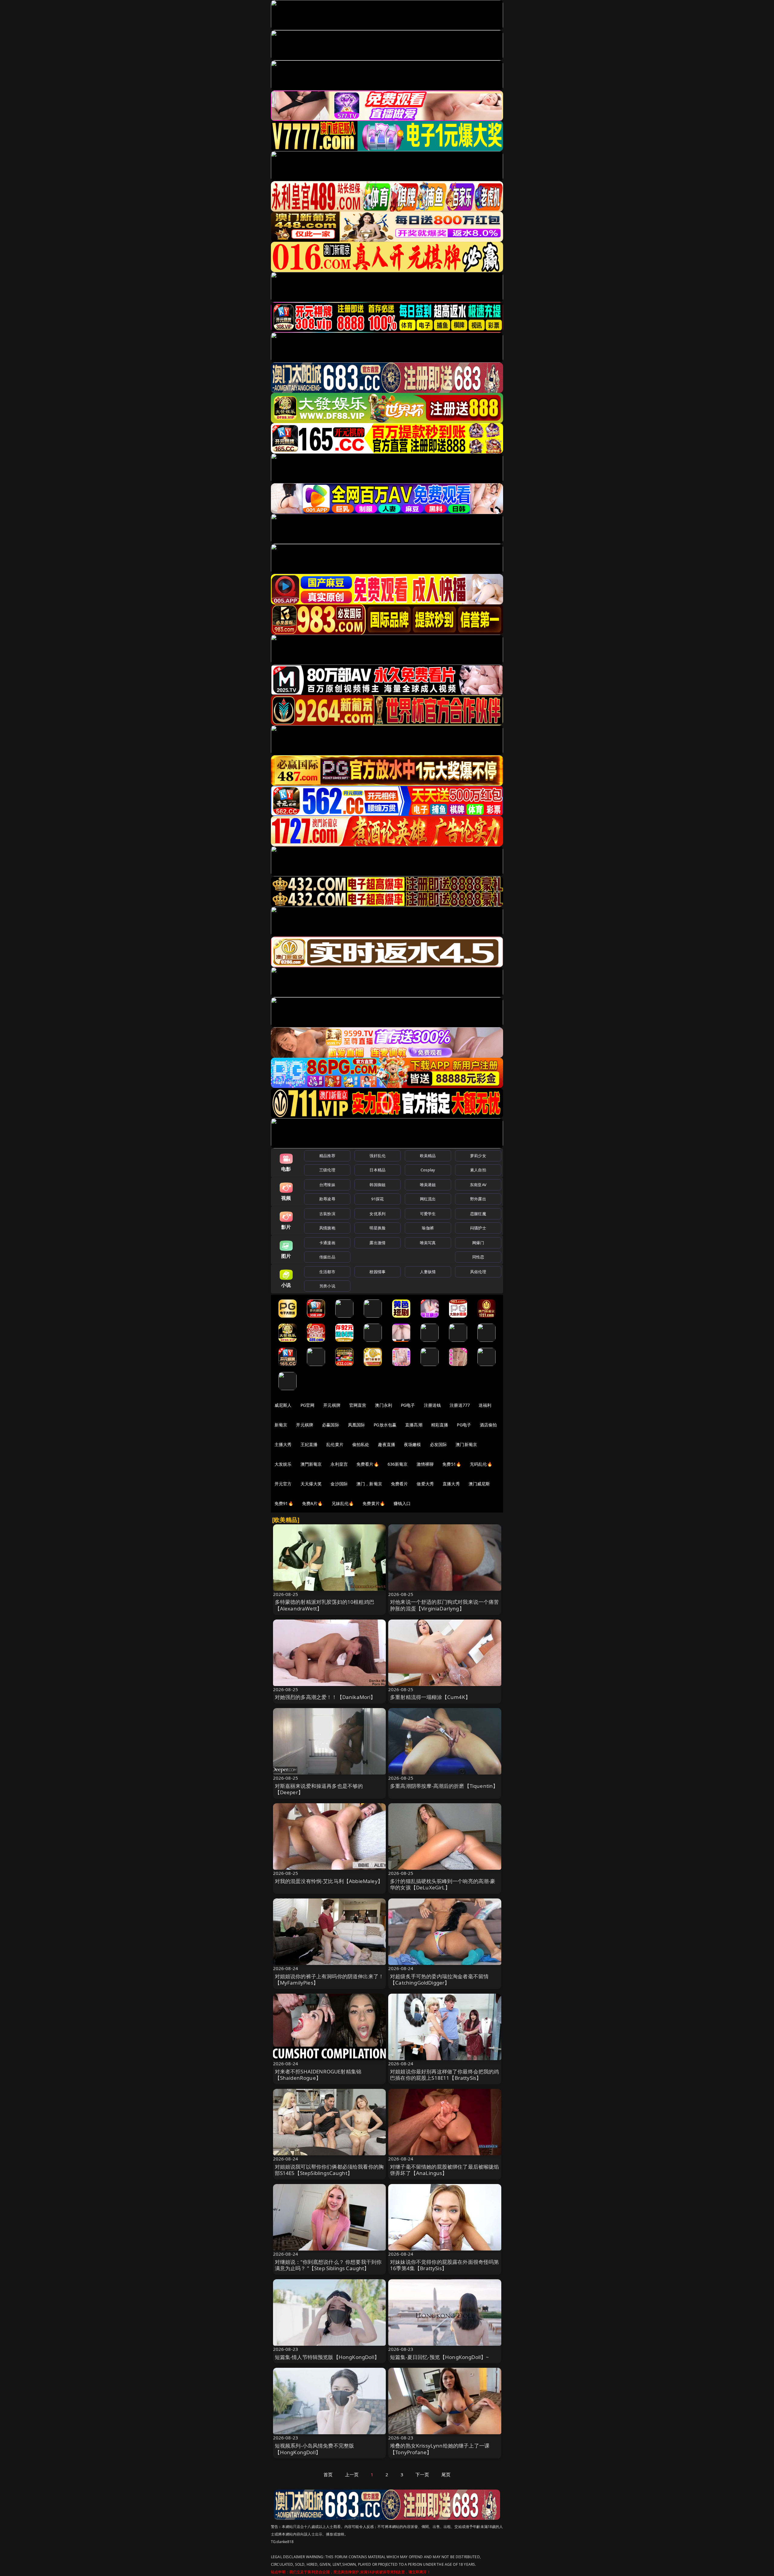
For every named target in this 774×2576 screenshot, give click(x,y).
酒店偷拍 (488, 1425)
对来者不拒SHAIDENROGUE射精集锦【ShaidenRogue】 (318, 2075)
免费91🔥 (284, 1503)
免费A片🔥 (312, 1503)
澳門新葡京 (311, 1464)
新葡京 (281, 1425)
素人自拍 (478, 1170)
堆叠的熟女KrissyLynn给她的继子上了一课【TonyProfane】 (440, 2449)
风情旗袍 (327, 1228)
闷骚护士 (478, 1228)
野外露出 (478, 1199)
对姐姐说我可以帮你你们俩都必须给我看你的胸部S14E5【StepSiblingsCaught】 (329, 2170)
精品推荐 (327, 1156)
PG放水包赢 (385, 1425)
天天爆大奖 (311, 1484)
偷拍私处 (361, 1444)
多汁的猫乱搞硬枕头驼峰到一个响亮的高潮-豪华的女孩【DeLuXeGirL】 (443, 1884)
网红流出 (428, 1199)
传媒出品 (327, 1257)
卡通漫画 (327, 1243)
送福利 (485, 1405)
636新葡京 (398, 1464)
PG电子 (408, 1405)
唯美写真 (428, 1243)
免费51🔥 (452, 1464)
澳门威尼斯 (479, 1484)
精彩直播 (440, 1425)
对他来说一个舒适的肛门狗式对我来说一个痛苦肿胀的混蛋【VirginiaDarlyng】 (445, 1605)
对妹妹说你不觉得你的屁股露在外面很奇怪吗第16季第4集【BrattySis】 (445, 2265)
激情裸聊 (425, 1464)
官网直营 (358, 1405)
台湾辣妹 (327, 1185)
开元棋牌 (332, 1405)
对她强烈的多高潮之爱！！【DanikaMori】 (325, 1697)
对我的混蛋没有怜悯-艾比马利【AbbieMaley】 (329, 1881)
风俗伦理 (478, 1272)
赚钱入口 (402, 1503)
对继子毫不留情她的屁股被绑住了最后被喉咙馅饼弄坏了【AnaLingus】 (445, 2170)
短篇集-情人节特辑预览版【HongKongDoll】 (327, 2357)
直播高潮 (414, 1425)
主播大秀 (283, 1444)
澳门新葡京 (466, 1444)
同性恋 (478, 1257)
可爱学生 (428, 1214)
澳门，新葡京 (369, 1484)
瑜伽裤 (428, 1228)
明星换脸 (377, 1228)
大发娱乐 (283, 1464)
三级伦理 (327, 1170)
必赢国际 (331, 1425)
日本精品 (377, 1170)
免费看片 (400, 1484)
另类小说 (327, 1286)
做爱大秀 (425, 1484)
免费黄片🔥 (374, 1503)
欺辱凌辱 (327, 1199)
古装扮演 (327, 1214)
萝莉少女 (478, 1156)
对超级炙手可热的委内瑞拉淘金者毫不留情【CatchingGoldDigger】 (439, 1980)
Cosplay (428, 1170)
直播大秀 (451, 1484)
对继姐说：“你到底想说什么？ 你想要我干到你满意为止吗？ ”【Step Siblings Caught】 (328, 2265)
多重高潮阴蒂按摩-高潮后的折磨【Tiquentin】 (444, 1786)
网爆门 (478, 1243)
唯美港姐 (428, 1185)
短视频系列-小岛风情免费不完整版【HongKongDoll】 (315, 2449)
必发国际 (439, 1444)
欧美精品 (428, 1156)
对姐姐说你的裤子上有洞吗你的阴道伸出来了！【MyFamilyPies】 (329, 1980)
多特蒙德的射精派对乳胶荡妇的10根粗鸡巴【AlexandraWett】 (325, 1605)
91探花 (377, 1199)
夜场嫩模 (413, 1444)
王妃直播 (309, 1444)
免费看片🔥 (368, 1464)
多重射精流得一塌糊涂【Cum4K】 (430, 1697)
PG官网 (308, 1405)
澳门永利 (384, 1405)
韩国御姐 (377, 1185)
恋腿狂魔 (478, 1214)
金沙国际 (339, 1484)
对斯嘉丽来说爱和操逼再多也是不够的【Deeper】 (319, 1789)
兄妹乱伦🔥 (343, 1503)
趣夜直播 (387, 1444)
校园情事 (377, 1272)
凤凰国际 (357, 1425)
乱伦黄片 (335, 1444)
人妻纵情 (428, 1272)
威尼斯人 (283, 1405)
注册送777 (460, 1405)
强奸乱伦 (377, 1156)
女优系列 (377, 1214)
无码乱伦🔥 (481, 1464)
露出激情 (377, 1243)
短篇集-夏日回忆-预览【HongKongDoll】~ (439, 2357)
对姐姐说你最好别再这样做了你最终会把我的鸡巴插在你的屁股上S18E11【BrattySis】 (445, 2075)
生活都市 (327, 1272)
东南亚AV (478, 1185)
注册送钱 (433, 1405)
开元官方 (283, 1484)
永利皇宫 (339, 1464)
